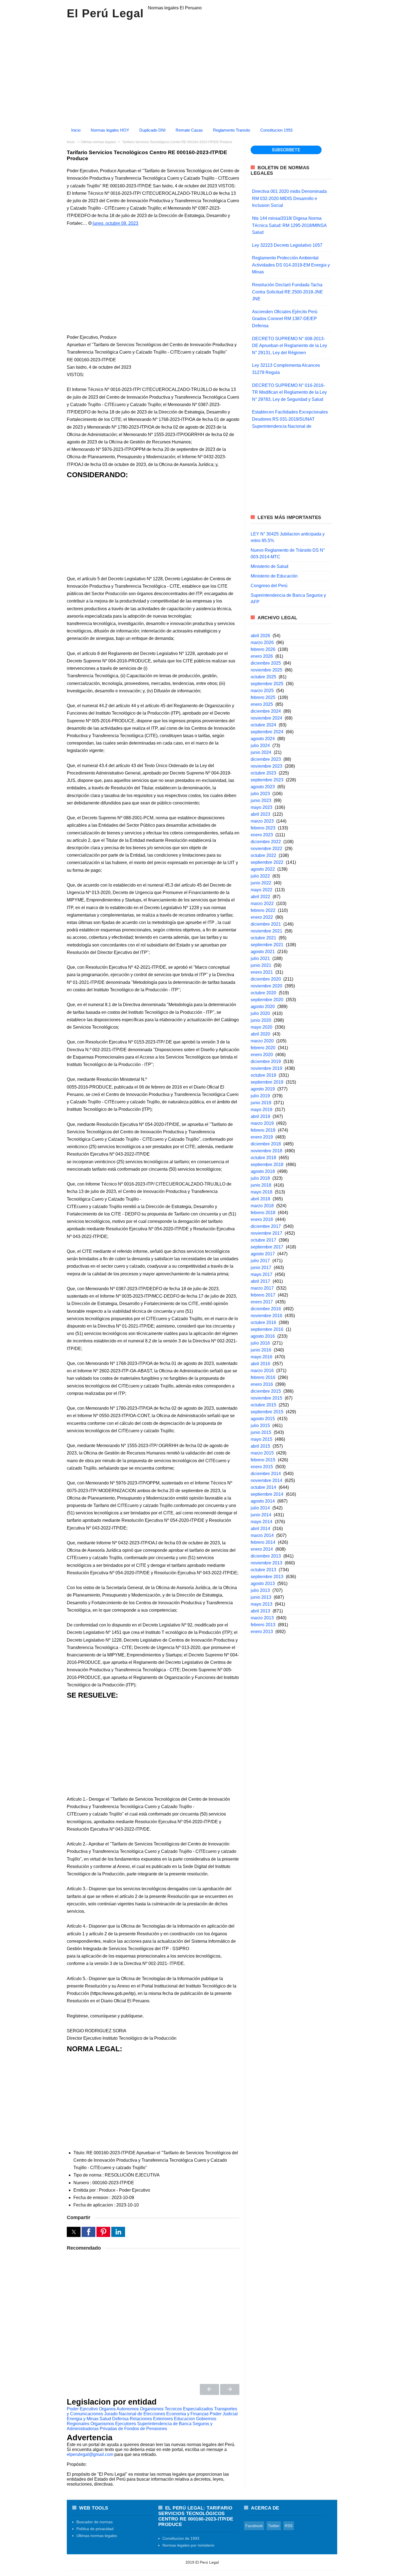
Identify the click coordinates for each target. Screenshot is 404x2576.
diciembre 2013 (266, 1556)
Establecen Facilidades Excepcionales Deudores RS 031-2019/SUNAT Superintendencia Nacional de (290, 419)
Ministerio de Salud (269, 566)
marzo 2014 (262, 1535)
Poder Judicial (224, 2414)
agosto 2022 (263, 869)
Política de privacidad (95, 2529)
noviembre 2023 (266, 766)
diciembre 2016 (266, 1309)
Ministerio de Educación (274, 576)
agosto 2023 (263, 787)
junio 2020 (261, 1020)
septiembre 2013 (267, 1577)
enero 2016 (262, 1384)
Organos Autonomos (119, 2409)
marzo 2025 (262, 691)
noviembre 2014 (266, 1480)
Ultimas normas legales (97, 2536)
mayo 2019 (262, 1110)
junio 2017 (261, 1268)
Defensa (120, 2419)
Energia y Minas (83, 2419)
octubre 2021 (263, 938)
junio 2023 (261, 800)
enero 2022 (262, 917)
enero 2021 (262, 972)
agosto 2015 (263, 1419)
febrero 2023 (263, 828)
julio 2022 (260, 876)
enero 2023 (262, 835)
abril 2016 (260, 1364)
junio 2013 (261, 1597)
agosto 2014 (263, 1501)
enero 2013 (262, 1632)
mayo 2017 (262, 1274)
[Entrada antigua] (230, 2389)
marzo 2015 (262, 1453)
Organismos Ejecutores (113, 2424)
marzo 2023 (262, 821)
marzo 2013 (262, 1618)
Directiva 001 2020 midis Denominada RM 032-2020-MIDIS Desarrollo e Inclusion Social (289, 198)
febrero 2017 (263, 1295)
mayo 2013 (262, 1604)
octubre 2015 (263, 1405)
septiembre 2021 (267, 945)
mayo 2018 (262, 1192)
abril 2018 (260, 1199)
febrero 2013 (263, 1625)
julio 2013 (260, 1590)
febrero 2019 (263, 1130)
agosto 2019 (263, 1089)
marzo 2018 (262, 1206)
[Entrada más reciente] (209, 2389)
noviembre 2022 (266, 849)
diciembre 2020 (266, 979)
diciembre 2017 (266, 1226)
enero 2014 (262, 1549)
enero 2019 (262, 1137)
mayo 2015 (262, 1439)
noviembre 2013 (266, 1563)
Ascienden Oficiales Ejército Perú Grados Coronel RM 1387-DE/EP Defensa (285, 319)
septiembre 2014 (267, 1494)
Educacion (184, 2419)
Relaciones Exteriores (151, 2419)
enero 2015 (262, 1467)
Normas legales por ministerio (188, 2545)
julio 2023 (260, 794)
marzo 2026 (262, 642)
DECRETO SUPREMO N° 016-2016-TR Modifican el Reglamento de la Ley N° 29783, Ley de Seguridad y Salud (289, 392)
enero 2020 (262, 1055)
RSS (289, 2526)
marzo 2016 (262, 1371)
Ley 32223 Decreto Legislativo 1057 (287, 245)
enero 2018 (262, 1219)
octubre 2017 (263, 1240)
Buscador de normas (95, 2522)
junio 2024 (261, 752)
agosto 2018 (263, 1171)
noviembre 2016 (266, 1316)
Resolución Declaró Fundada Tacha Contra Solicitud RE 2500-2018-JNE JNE (287, 292)
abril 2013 (260, 1611)
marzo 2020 (262, 1041)
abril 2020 (260, 1034)
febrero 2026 (263, 649)
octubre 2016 (263, 1322)
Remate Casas (189, 130)
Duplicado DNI (152, 130)
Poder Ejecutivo (82, 2409)
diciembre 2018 (266, 1144)
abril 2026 (260, 636)
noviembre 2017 (266, 1233)
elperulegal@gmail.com (90, 2454)
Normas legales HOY (110, 130)
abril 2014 (260, 1529)
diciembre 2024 (266, 711)
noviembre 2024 (266, 718)
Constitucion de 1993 (181, 2538)
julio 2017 (260, 1261)
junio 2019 (261, 1103)
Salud (105, 2419)
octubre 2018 (263, 1158)
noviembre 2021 (266, 931)
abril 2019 (260, 1116)
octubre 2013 (263, 1570)
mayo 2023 (262, 807)
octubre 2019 (263, 1075)
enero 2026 (262, 656)
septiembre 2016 (267, 1329)
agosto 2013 (263, 1583)
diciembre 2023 (266, 759)
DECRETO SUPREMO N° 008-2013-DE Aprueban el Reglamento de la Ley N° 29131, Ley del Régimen (290, 346)
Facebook (254, 2526)
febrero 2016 (263, 1377)
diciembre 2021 (266, 924)
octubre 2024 (263, 725)
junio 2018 (261, 1185)
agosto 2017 (263, 1254)
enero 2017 (262, 1302)
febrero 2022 (263, 910)
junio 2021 (261, 965)
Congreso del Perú (269, 586)
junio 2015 (261, 1432)
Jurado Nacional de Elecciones (135, 2414)
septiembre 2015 (267, 1412)
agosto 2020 (263, 1007)
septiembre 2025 (267, 684)
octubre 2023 (263, 773)
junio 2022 (261, 883)
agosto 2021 (263, 952)
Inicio (76, 130)
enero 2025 (262, 704)
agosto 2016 (263, 1336)
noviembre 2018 (266, 1151)
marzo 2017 (262, 1288)
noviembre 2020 (266, 986)
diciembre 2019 (266, 1061)
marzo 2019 (262, 1123)
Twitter (274, 2526)
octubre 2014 (263, 1487)
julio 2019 (260, 1096)
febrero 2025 (263, 697)
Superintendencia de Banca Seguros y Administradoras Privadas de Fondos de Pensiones (140, 2426)
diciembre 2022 (266, 842)
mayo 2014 (262, 1522)
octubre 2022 (263, 855)
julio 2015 (260, 1426)
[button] (74, 2232)
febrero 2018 (263, 1213)
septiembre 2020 (267, 1000)
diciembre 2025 (266, 663)
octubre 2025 (263, 677)
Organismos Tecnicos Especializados (176, 2409)
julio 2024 (260, 746)
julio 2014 (260, 1508)
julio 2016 (260, 1343)
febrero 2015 (263, 1460)
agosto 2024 (263, 739)
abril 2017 (260, 1281)
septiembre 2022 (267, 862)
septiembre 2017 (267, 1247)
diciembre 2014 (266, 1474)
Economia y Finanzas (187, 2414)
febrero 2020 (263, 1048)
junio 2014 (261, 1515)
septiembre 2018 (267, 1165)
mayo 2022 (262, 890)
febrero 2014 (263, 1542)
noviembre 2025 (266, 670)
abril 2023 (260, 814)
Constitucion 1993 (276, 130)
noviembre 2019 (266, 1068)
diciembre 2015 (266, 1391)
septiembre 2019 (267, 1082)
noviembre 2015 (266, 1398)
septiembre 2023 (267, 780)
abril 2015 (260, 1446)
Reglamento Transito (232, 130)
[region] (202, 71)
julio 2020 (260, 1013)
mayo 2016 (262, 1357)
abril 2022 (260, 897)
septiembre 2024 (267, 732)
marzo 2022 (262, 903)
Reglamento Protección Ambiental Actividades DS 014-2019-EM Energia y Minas (291, 265)
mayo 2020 (262, 1027)
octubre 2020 (263, 993)
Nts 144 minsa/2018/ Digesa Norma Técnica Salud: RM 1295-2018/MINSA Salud (289, 225)
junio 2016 (261, 1350)
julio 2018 (260, 1178)
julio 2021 (260, 958)
